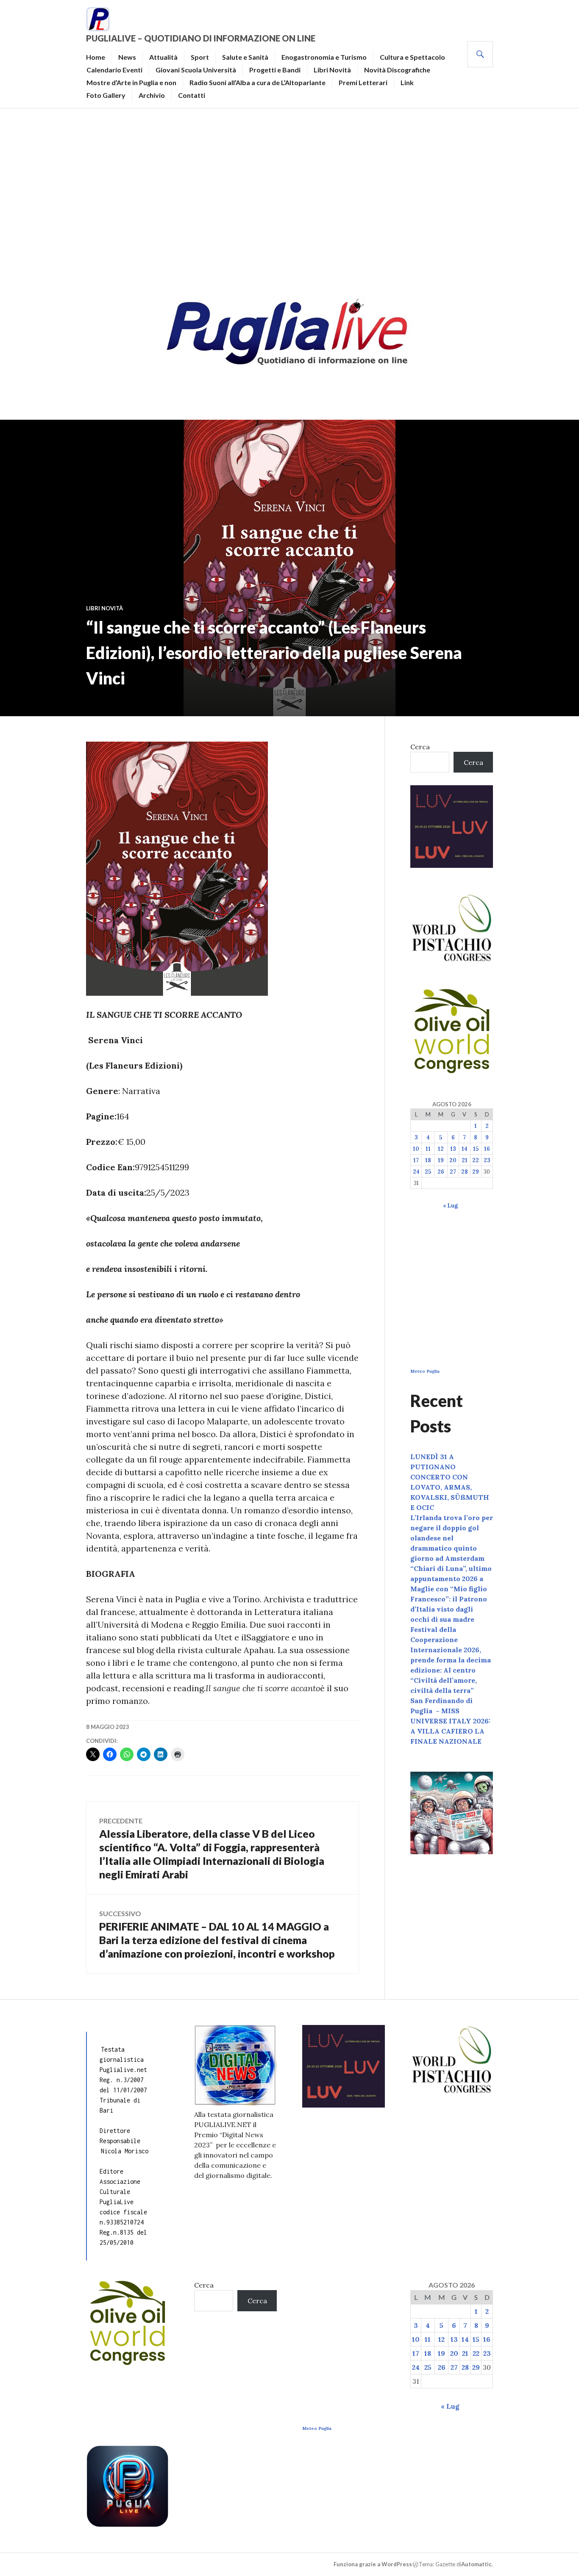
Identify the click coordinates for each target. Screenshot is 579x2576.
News (127, 57)
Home (96, 57)
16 (487, 1149)
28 (465, 1172)
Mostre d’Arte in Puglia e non (131, 82)
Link (407, 82)
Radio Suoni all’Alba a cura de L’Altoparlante (257, 82)
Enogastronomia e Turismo (324, 57)
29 (476, 1172)
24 (416, 1172)
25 (428, 1172)
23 (487, 1160)
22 (476, 1160)
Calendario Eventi (114, 70)
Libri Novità (332, 70)
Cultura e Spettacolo (412, 57)
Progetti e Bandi (275, 70)
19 (441, 1160)
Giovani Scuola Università (196, 70)
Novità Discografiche (397, 70)
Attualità (163, 57)
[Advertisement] (289, 193)
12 (441, 1149)
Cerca (420, 747)
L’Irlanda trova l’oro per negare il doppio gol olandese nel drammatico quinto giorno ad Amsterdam (452, 1538)
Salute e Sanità (245, 57)
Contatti (192, 95)
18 (428, 1160)
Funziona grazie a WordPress (373, 2564)
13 (453, 1149)
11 (428, 1149)
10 (416, 1149)
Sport (200, 57)
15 (476, 1149)
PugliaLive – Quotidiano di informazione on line (201, 38)
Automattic (476, 2564)
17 (416, 1160)
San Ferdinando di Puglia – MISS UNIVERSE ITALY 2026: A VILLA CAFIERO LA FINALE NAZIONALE (450, 1721)
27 (453, 1172)
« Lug (450, 1206)
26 (441, 1172)
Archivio (152, 95)
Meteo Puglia (425, 1371)
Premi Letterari (363, 82)
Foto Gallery (106, 95)
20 (453, 1160)
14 (465, 1149)
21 (465, 1160)
